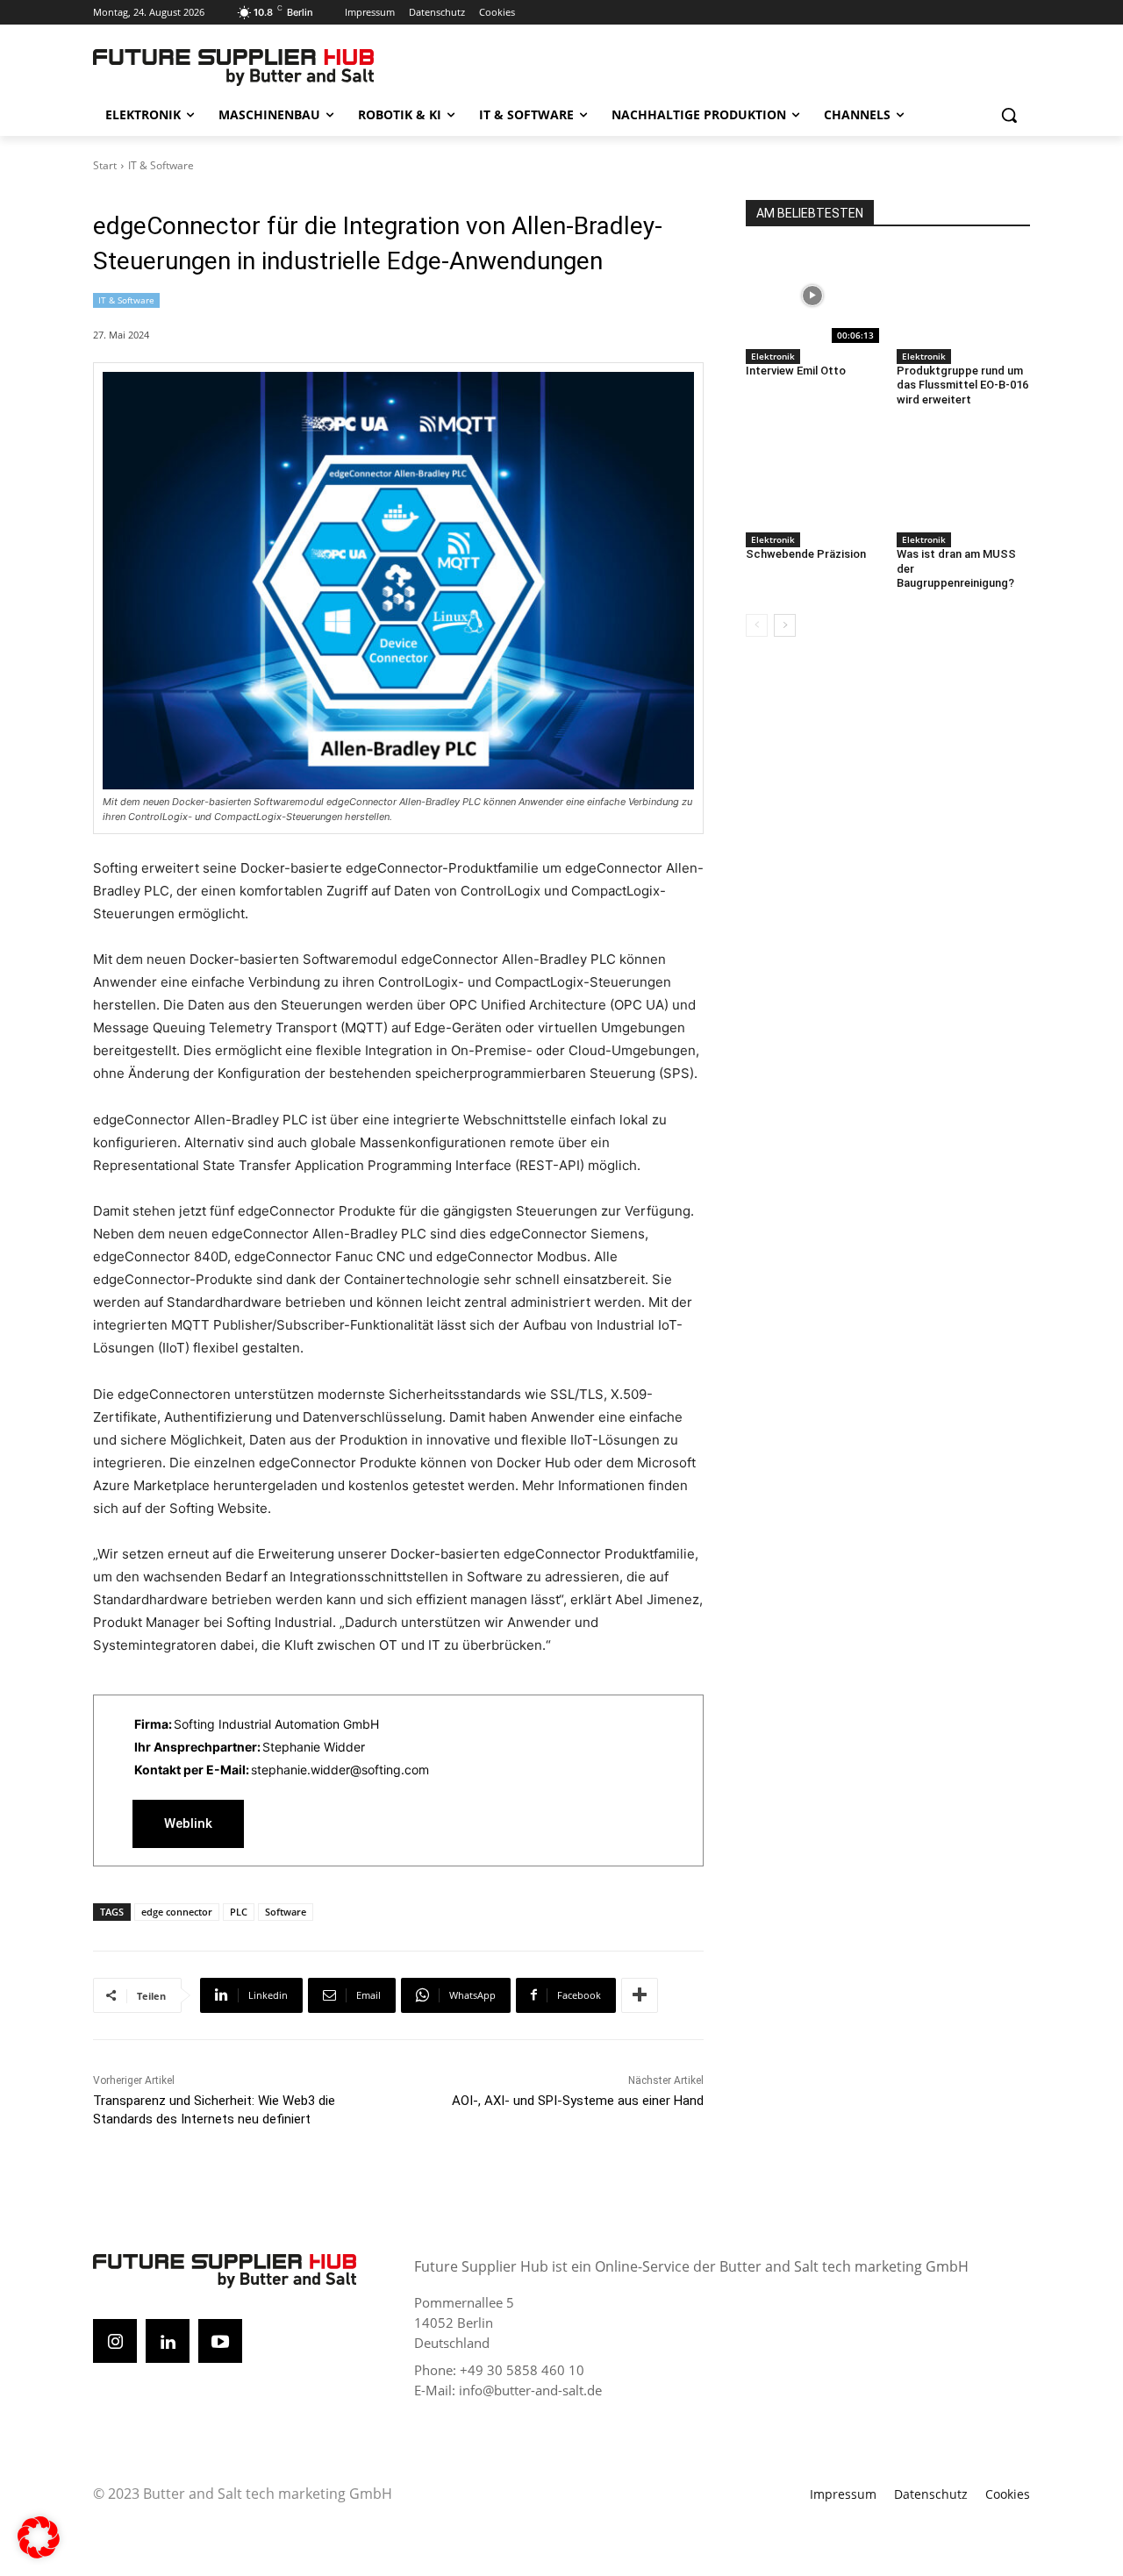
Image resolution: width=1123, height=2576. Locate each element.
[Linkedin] (168, 2341)
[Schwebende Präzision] (812, 479)
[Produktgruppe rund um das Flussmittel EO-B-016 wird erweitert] (963, 296)
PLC (239, 1912)
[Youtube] (220, 2341)
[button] (1009, 115)
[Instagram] (115, 2341)
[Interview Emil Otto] (812, 296)
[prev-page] (757, 625)
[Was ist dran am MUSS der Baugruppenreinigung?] (963, 479)
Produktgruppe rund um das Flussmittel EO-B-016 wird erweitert (962, 385)
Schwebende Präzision (806, 554)
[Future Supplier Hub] (233, 68)
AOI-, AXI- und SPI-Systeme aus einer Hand (578, 2101)
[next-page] (785, 625)
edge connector (177, 1912)
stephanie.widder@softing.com (340, 1770)
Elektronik (773, 356)
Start (105, 165)
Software (286, 1912)
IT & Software (161, 165)
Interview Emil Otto (796, 371)
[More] (640, 1995)
